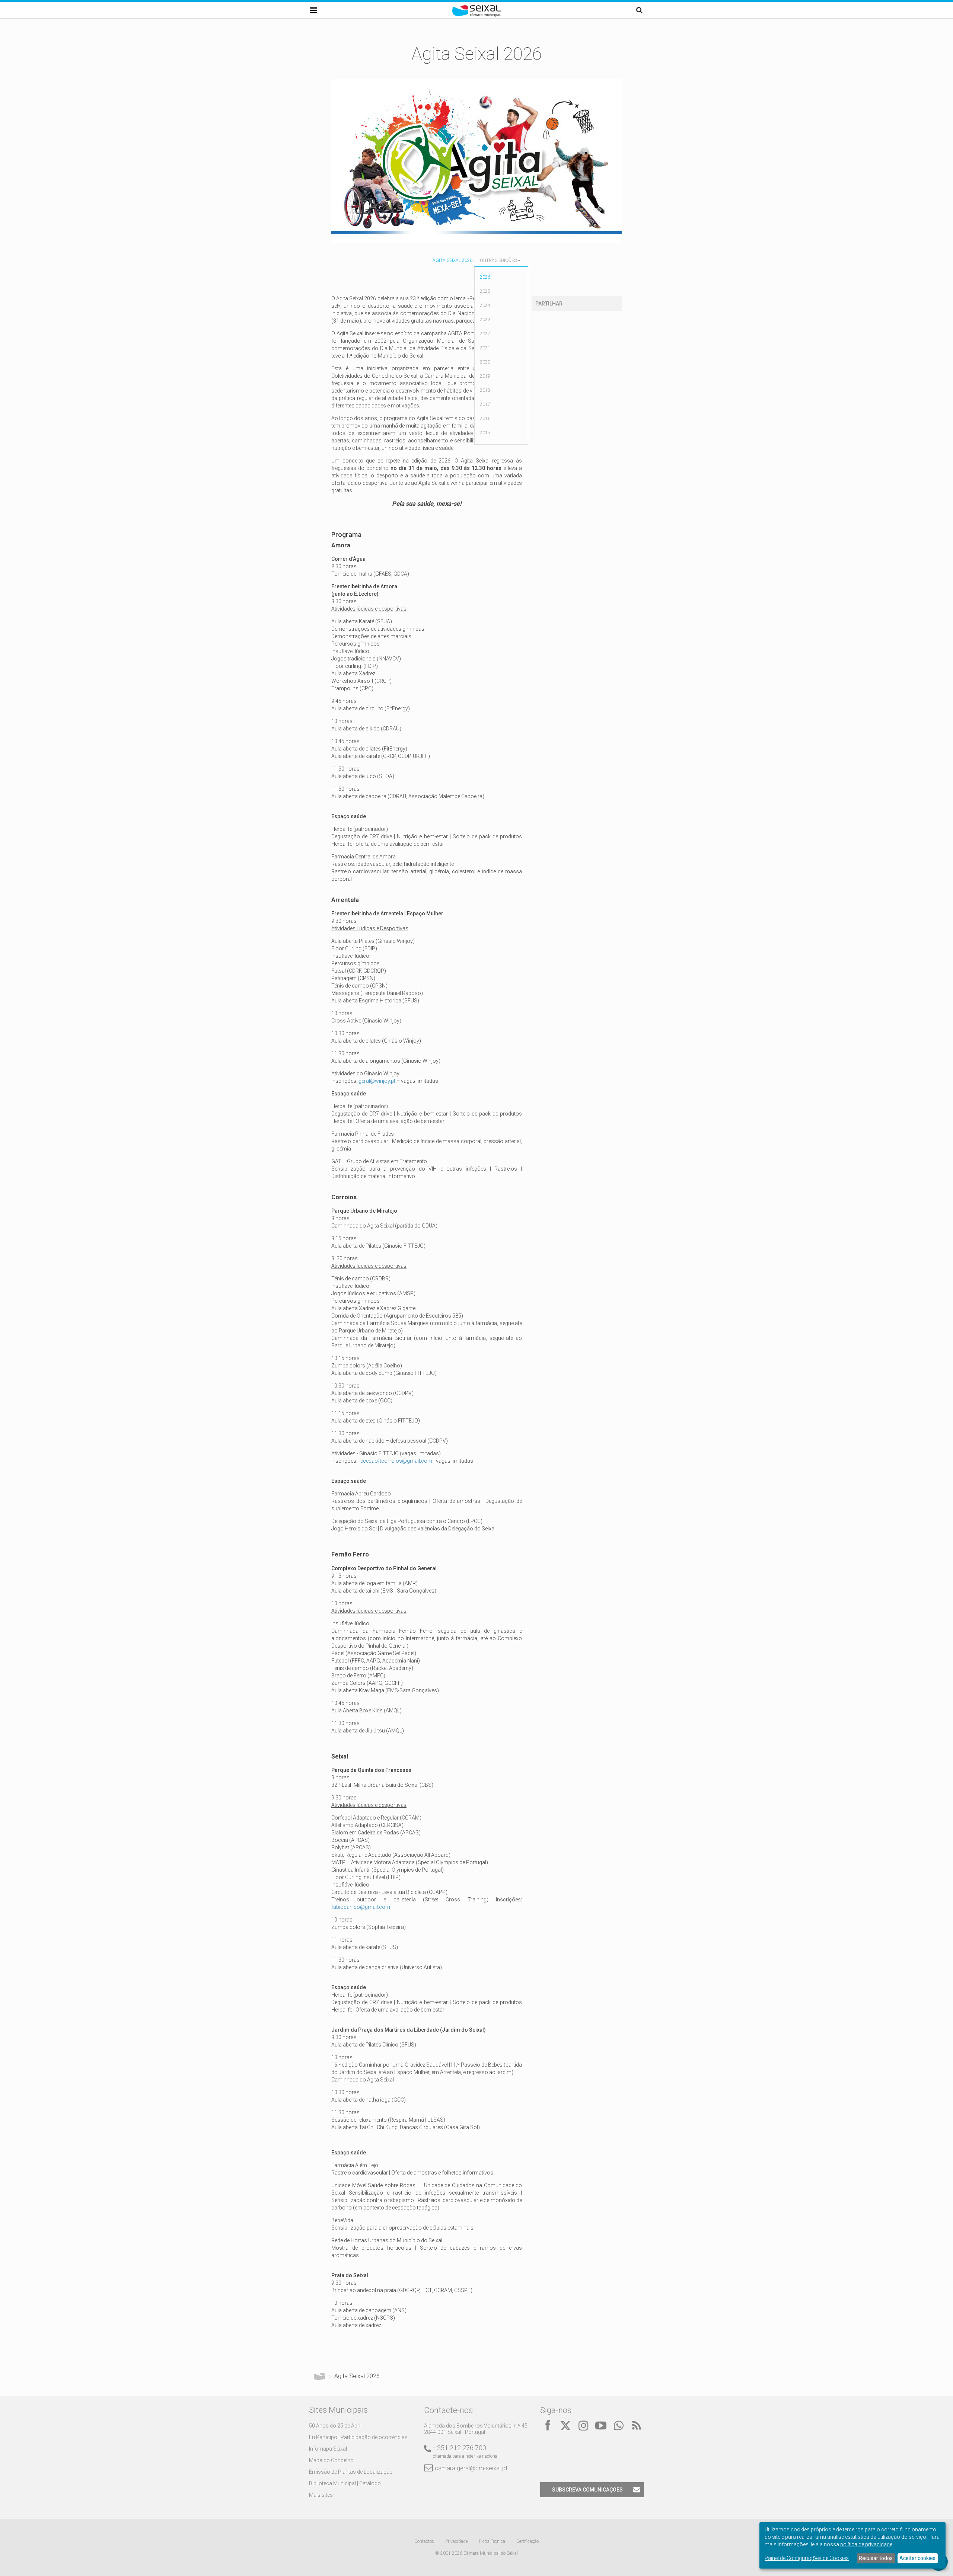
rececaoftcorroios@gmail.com (395, 1461)
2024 (485, 305)
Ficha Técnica (492, 2541)
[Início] (476, 15)
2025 (485, 291)
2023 (485, 320)
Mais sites (321, 2495)
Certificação (528, 2541)
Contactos (424, 2541)
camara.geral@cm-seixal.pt (471, 2468)
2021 (485, 348)
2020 (485, 362)
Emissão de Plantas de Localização (351, 2472)
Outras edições (498, 260)
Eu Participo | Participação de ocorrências (358, 2437)
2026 (485, 277)
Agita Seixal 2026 (452, 260)
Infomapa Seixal (328, 2449)
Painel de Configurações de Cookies (807, 2558)
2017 (485, 404)
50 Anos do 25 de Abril (335, 2426)
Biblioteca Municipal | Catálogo (345, 2483)
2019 (485, 376)
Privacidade (456, 2541)
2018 (485, 390)
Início (319, 2376)
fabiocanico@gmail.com (361, 1907)
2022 (485, 334)
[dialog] (852, 2545)
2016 (485, 419)
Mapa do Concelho (331, 2460)
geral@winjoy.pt (377, 1081)
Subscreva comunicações (587, 2490)
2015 (485, 433)
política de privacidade (866, 2544)
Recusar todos (876, 2558)
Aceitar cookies (917, 2558)
